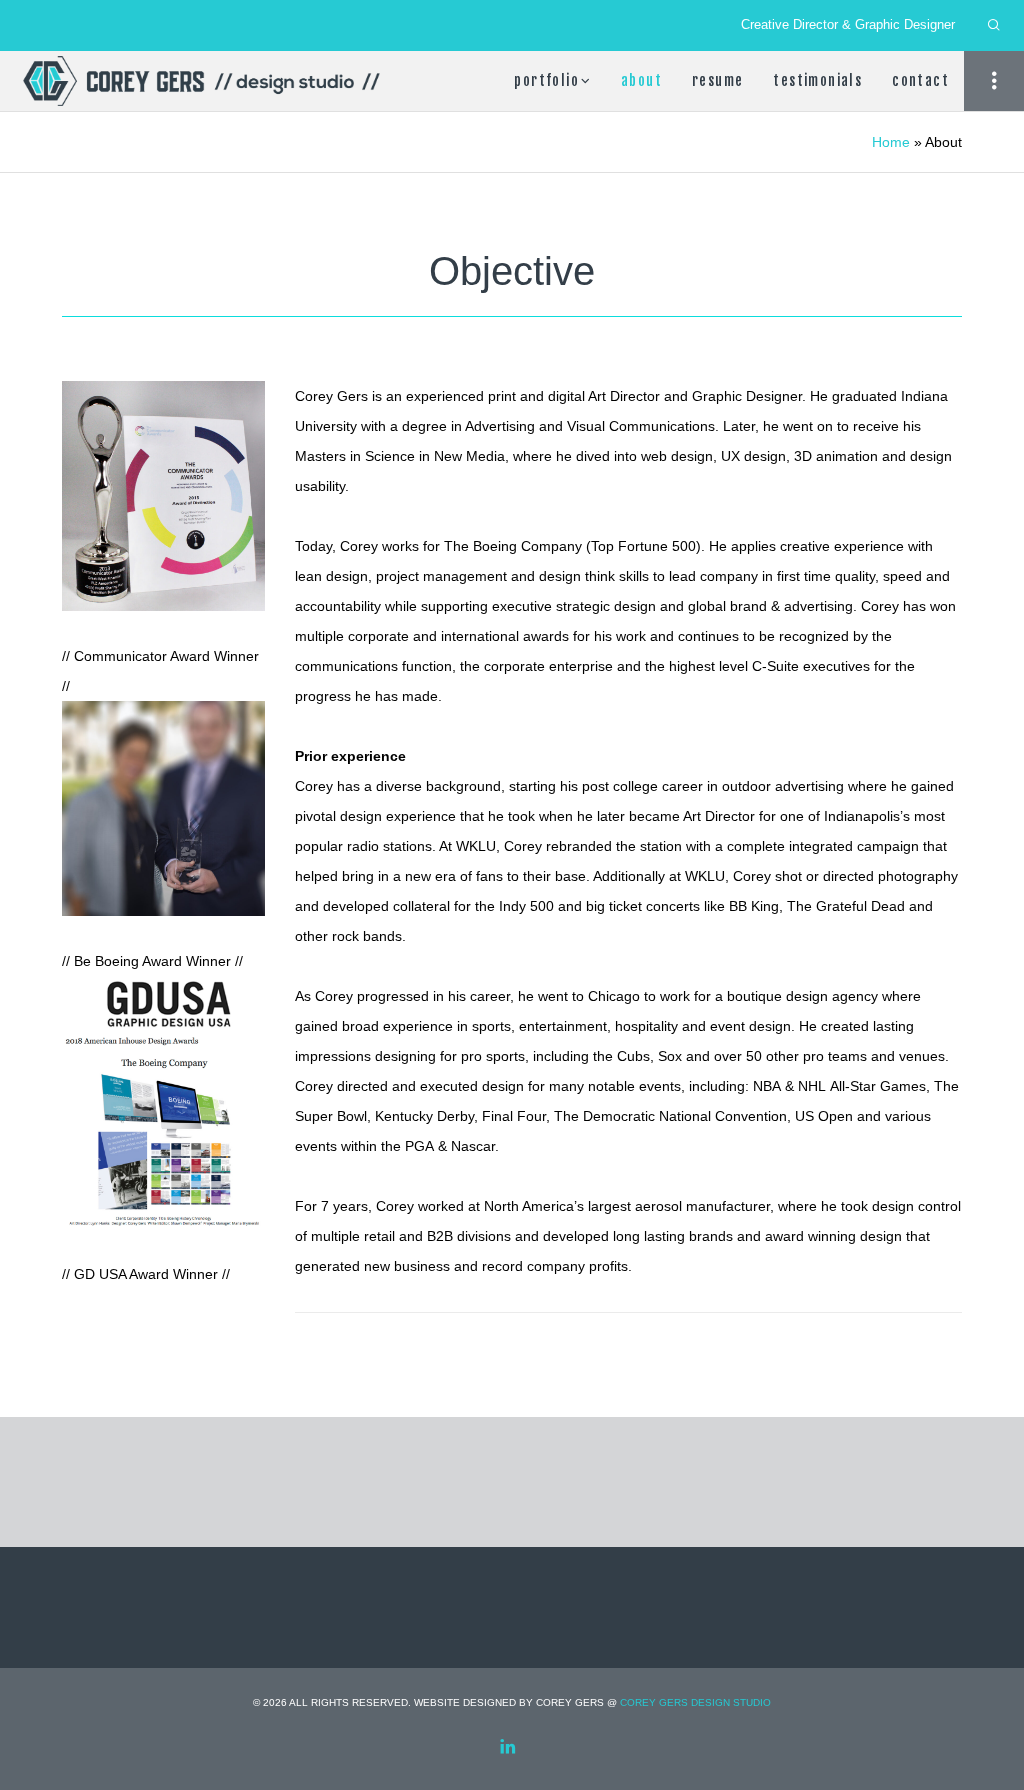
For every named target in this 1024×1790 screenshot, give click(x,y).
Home (891, 142)
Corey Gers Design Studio (695, 1702)
